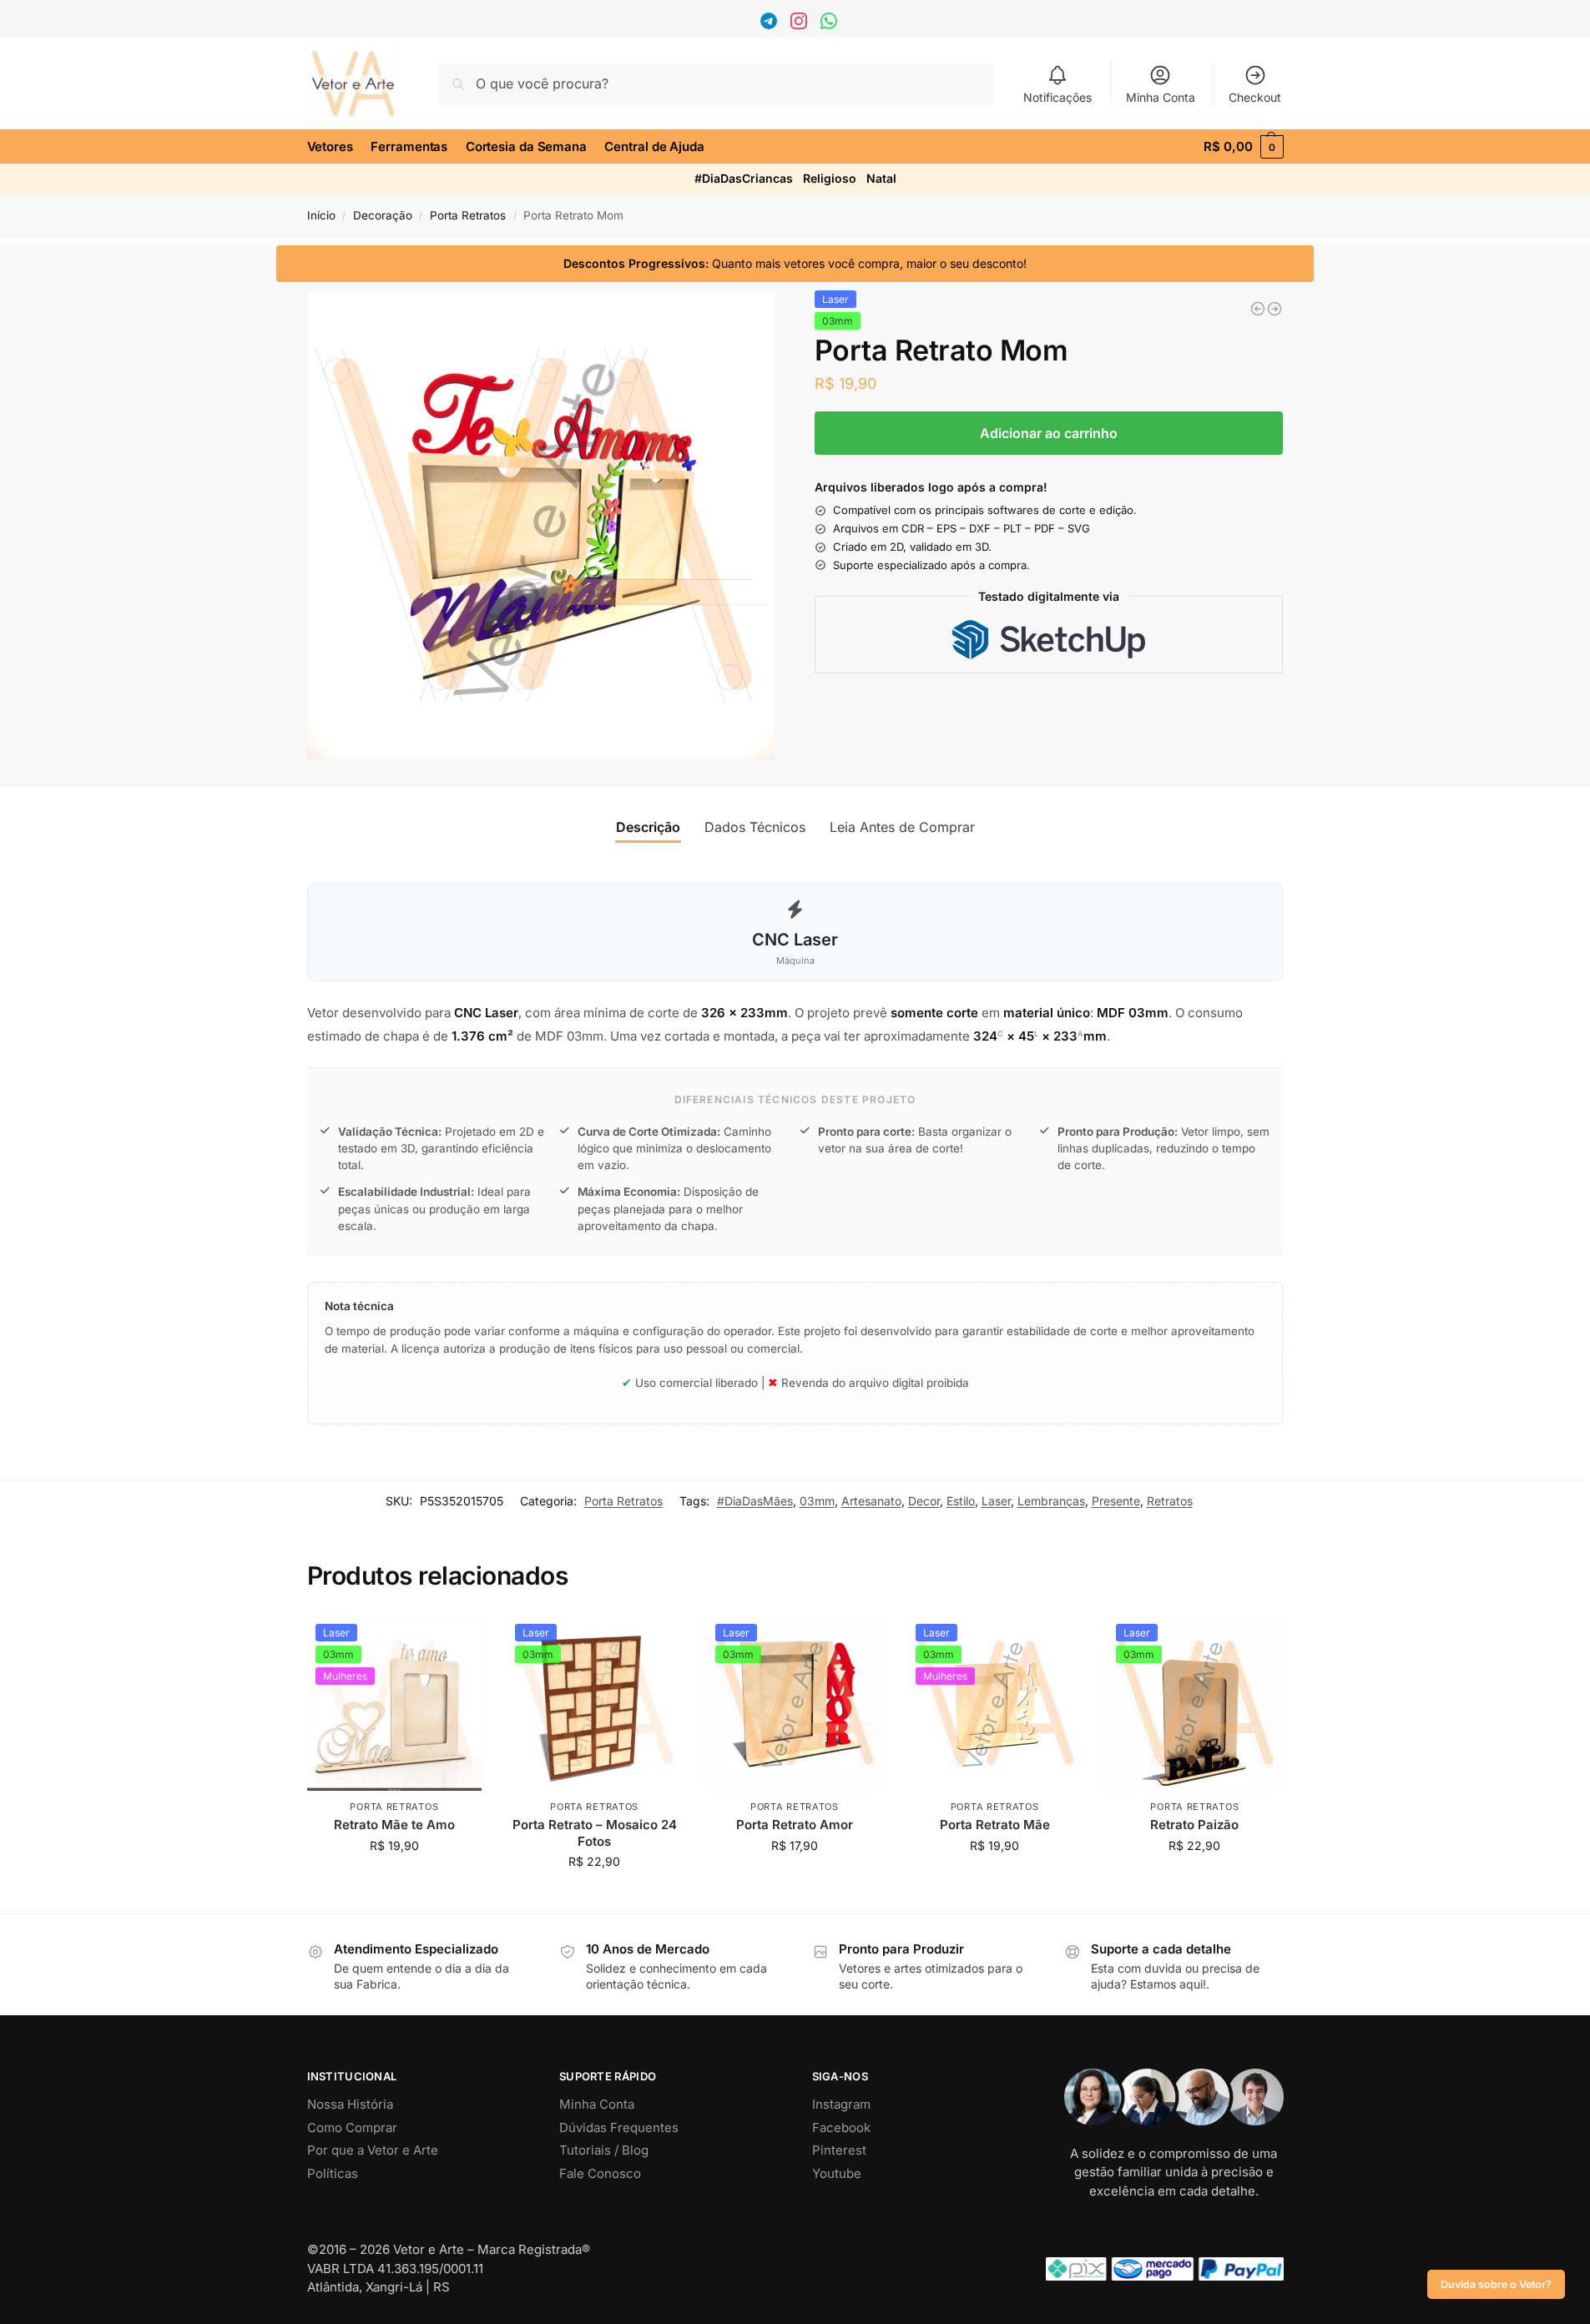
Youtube (837, 2173)
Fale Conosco (600, 2173)
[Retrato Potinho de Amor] (1258, 309)
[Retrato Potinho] (1275, 309)
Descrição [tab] (648, 827)
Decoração (383, 215)
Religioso (830, 178)
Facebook (841, 2127)
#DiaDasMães (755, 1501)
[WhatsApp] (831, 25)
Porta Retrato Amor (795, 1825)
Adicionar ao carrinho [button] (394, 1880)
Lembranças (1051, 1501)
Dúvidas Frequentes (619, 2127)
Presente (1116, 1501)
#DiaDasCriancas (744, 178)
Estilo (961, 1501)
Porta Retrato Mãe (995, 1825)
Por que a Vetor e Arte (373, 2150)
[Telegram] (771, 25)
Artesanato (871, 1501)
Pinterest (839, 2150)
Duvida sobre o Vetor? (1496, 2284)
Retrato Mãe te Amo (394, 1825)
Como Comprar (352, 2127)
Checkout (1255, 97)
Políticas (333, 2173)
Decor (924, 1501)
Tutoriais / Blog (604, 2150)
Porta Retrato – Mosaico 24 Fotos (595, 1833)
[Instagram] (801, 25)
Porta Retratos (468, 215)
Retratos (1170, 1501)
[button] (1243, 147)
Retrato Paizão (1194, 1825)
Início (321, 215)
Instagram (841, 2104)
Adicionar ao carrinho (1049, 433)
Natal (881, 178)
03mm (817, 1501)
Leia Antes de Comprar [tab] (902, 827)
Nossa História (350, 2104)
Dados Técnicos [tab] (755, 827)
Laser (996, 1501)
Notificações (1057, 97)
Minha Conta (1161, 97)
